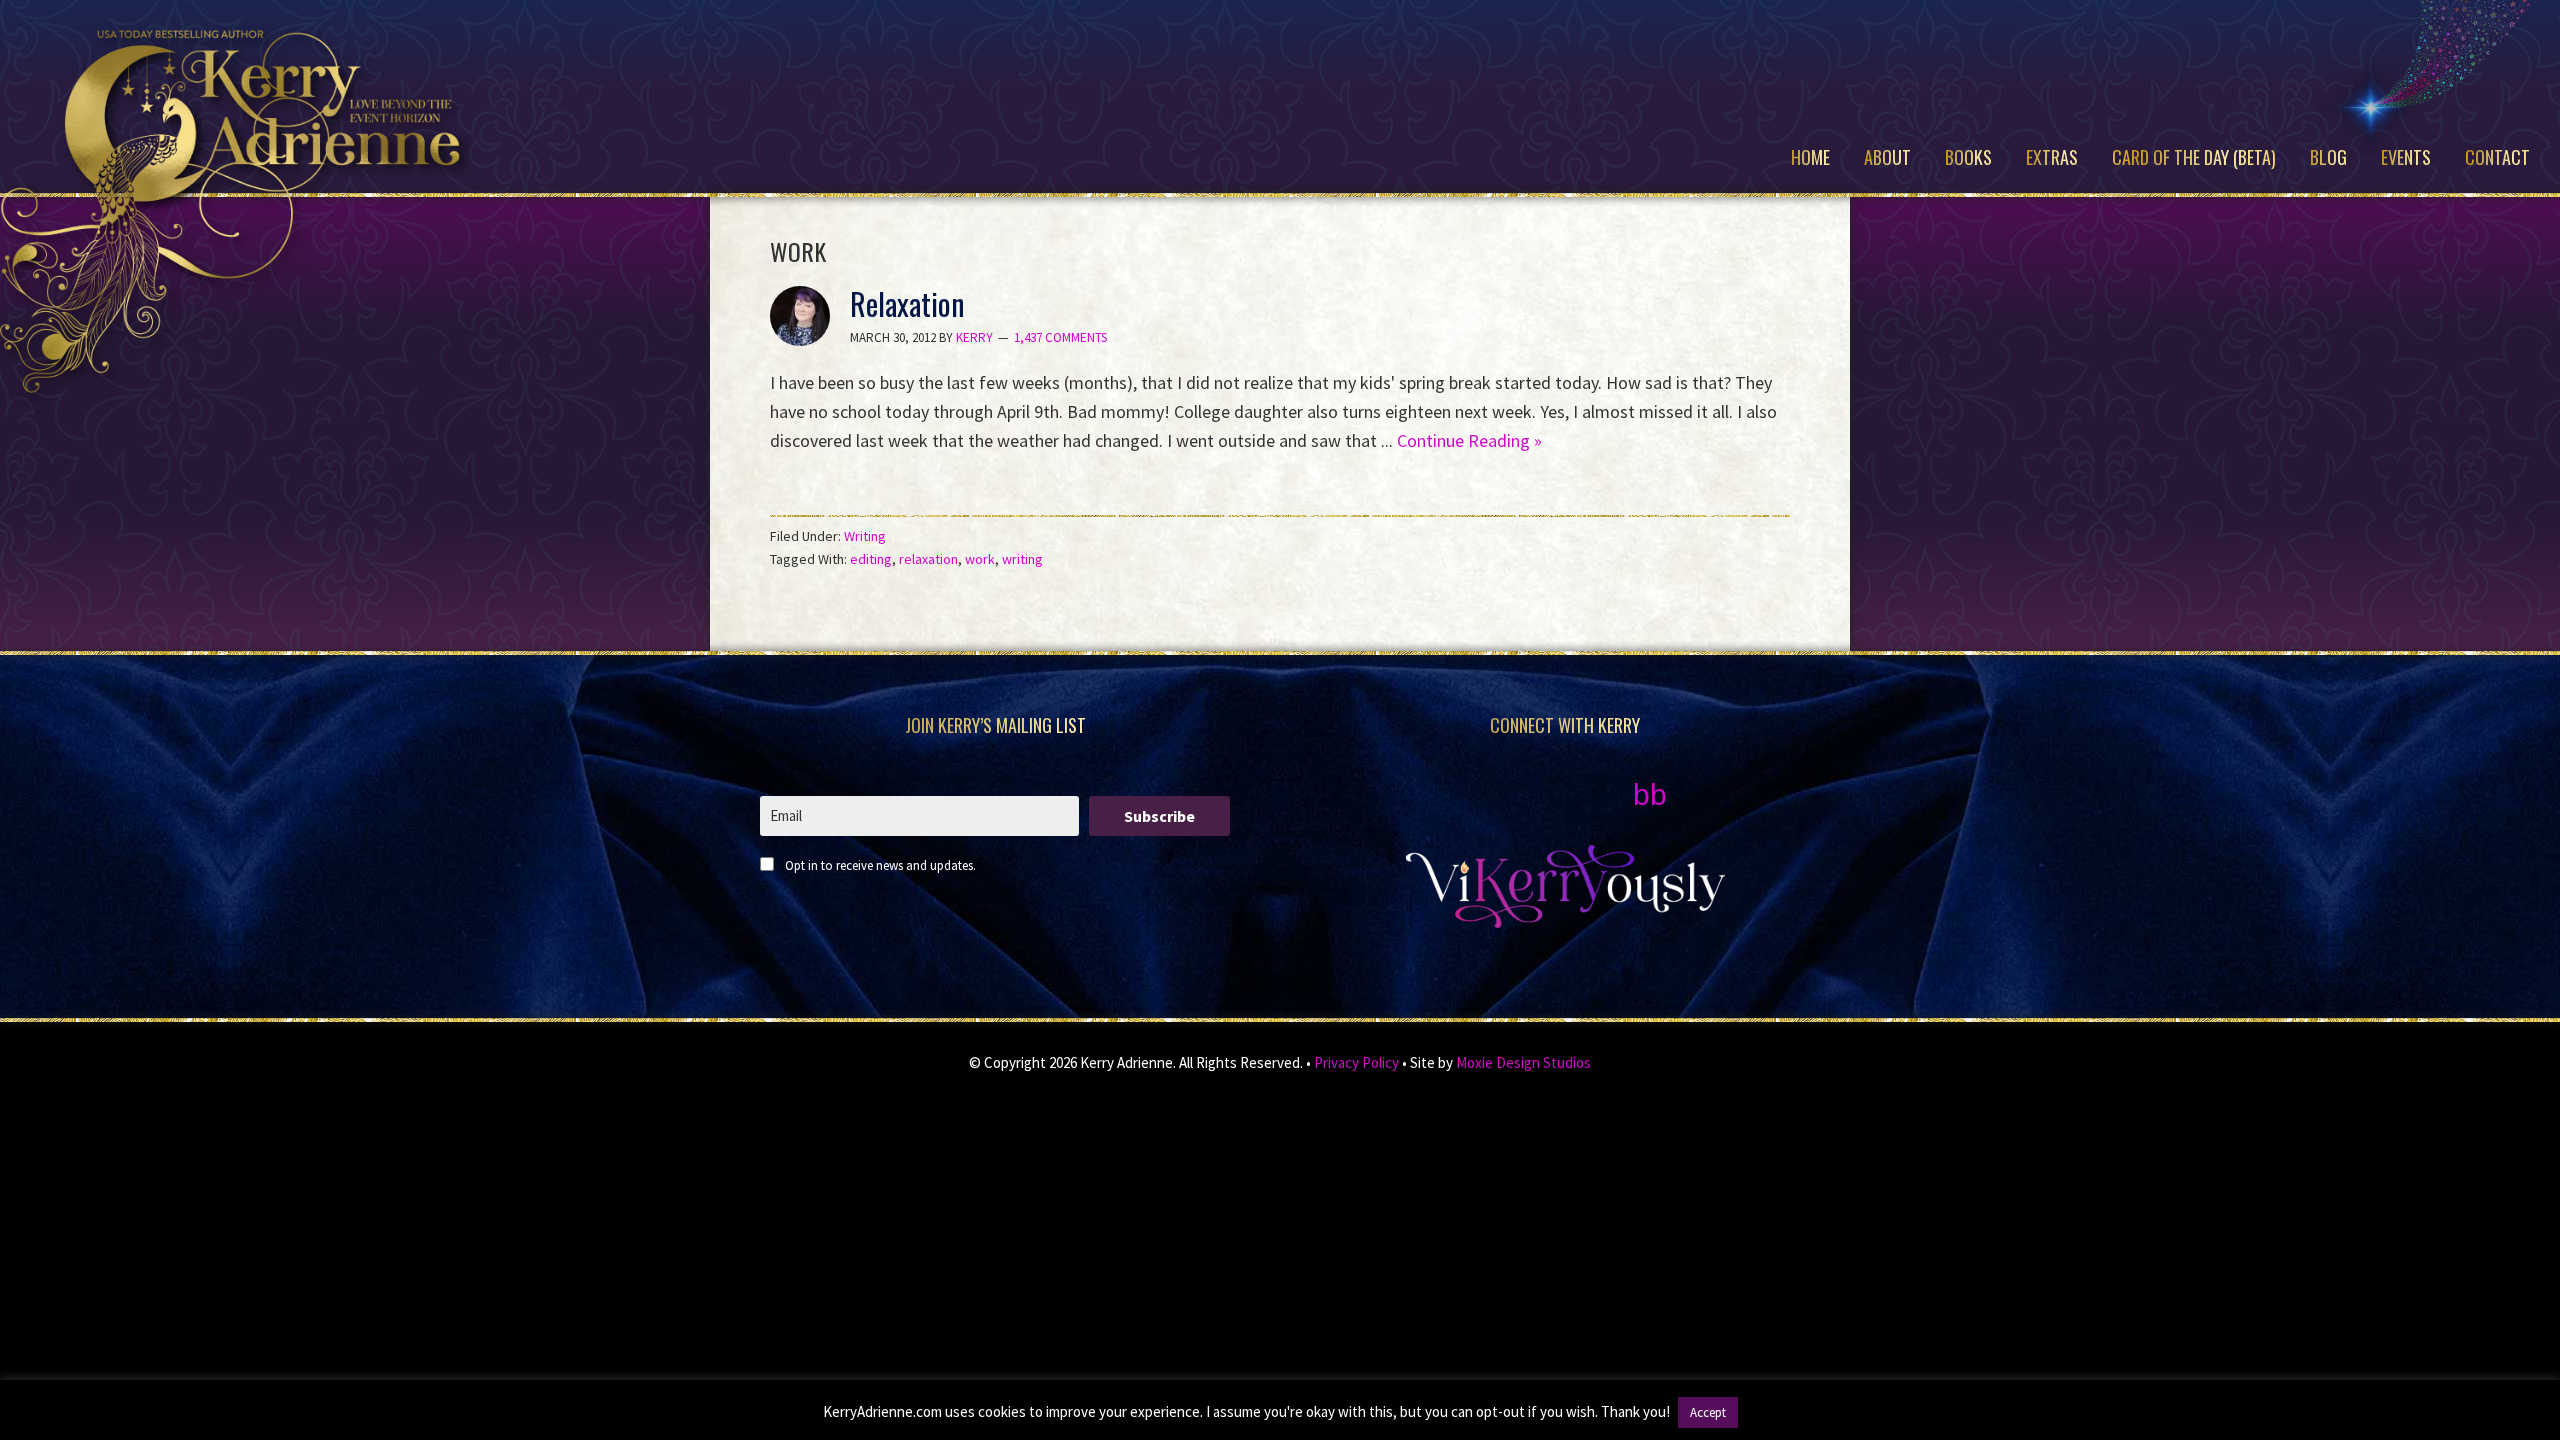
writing (1022, 559)
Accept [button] (1708, 1412)
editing (871, 559)
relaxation (928, 559)
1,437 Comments (1060, 337)
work (980, 559)
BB (1650, 794)
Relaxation (907, 303)
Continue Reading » (1469, 440)
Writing (865, 536)
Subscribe (1159, 816)
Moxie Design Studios (1523, 1062)
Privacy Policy (1356, 1062)
